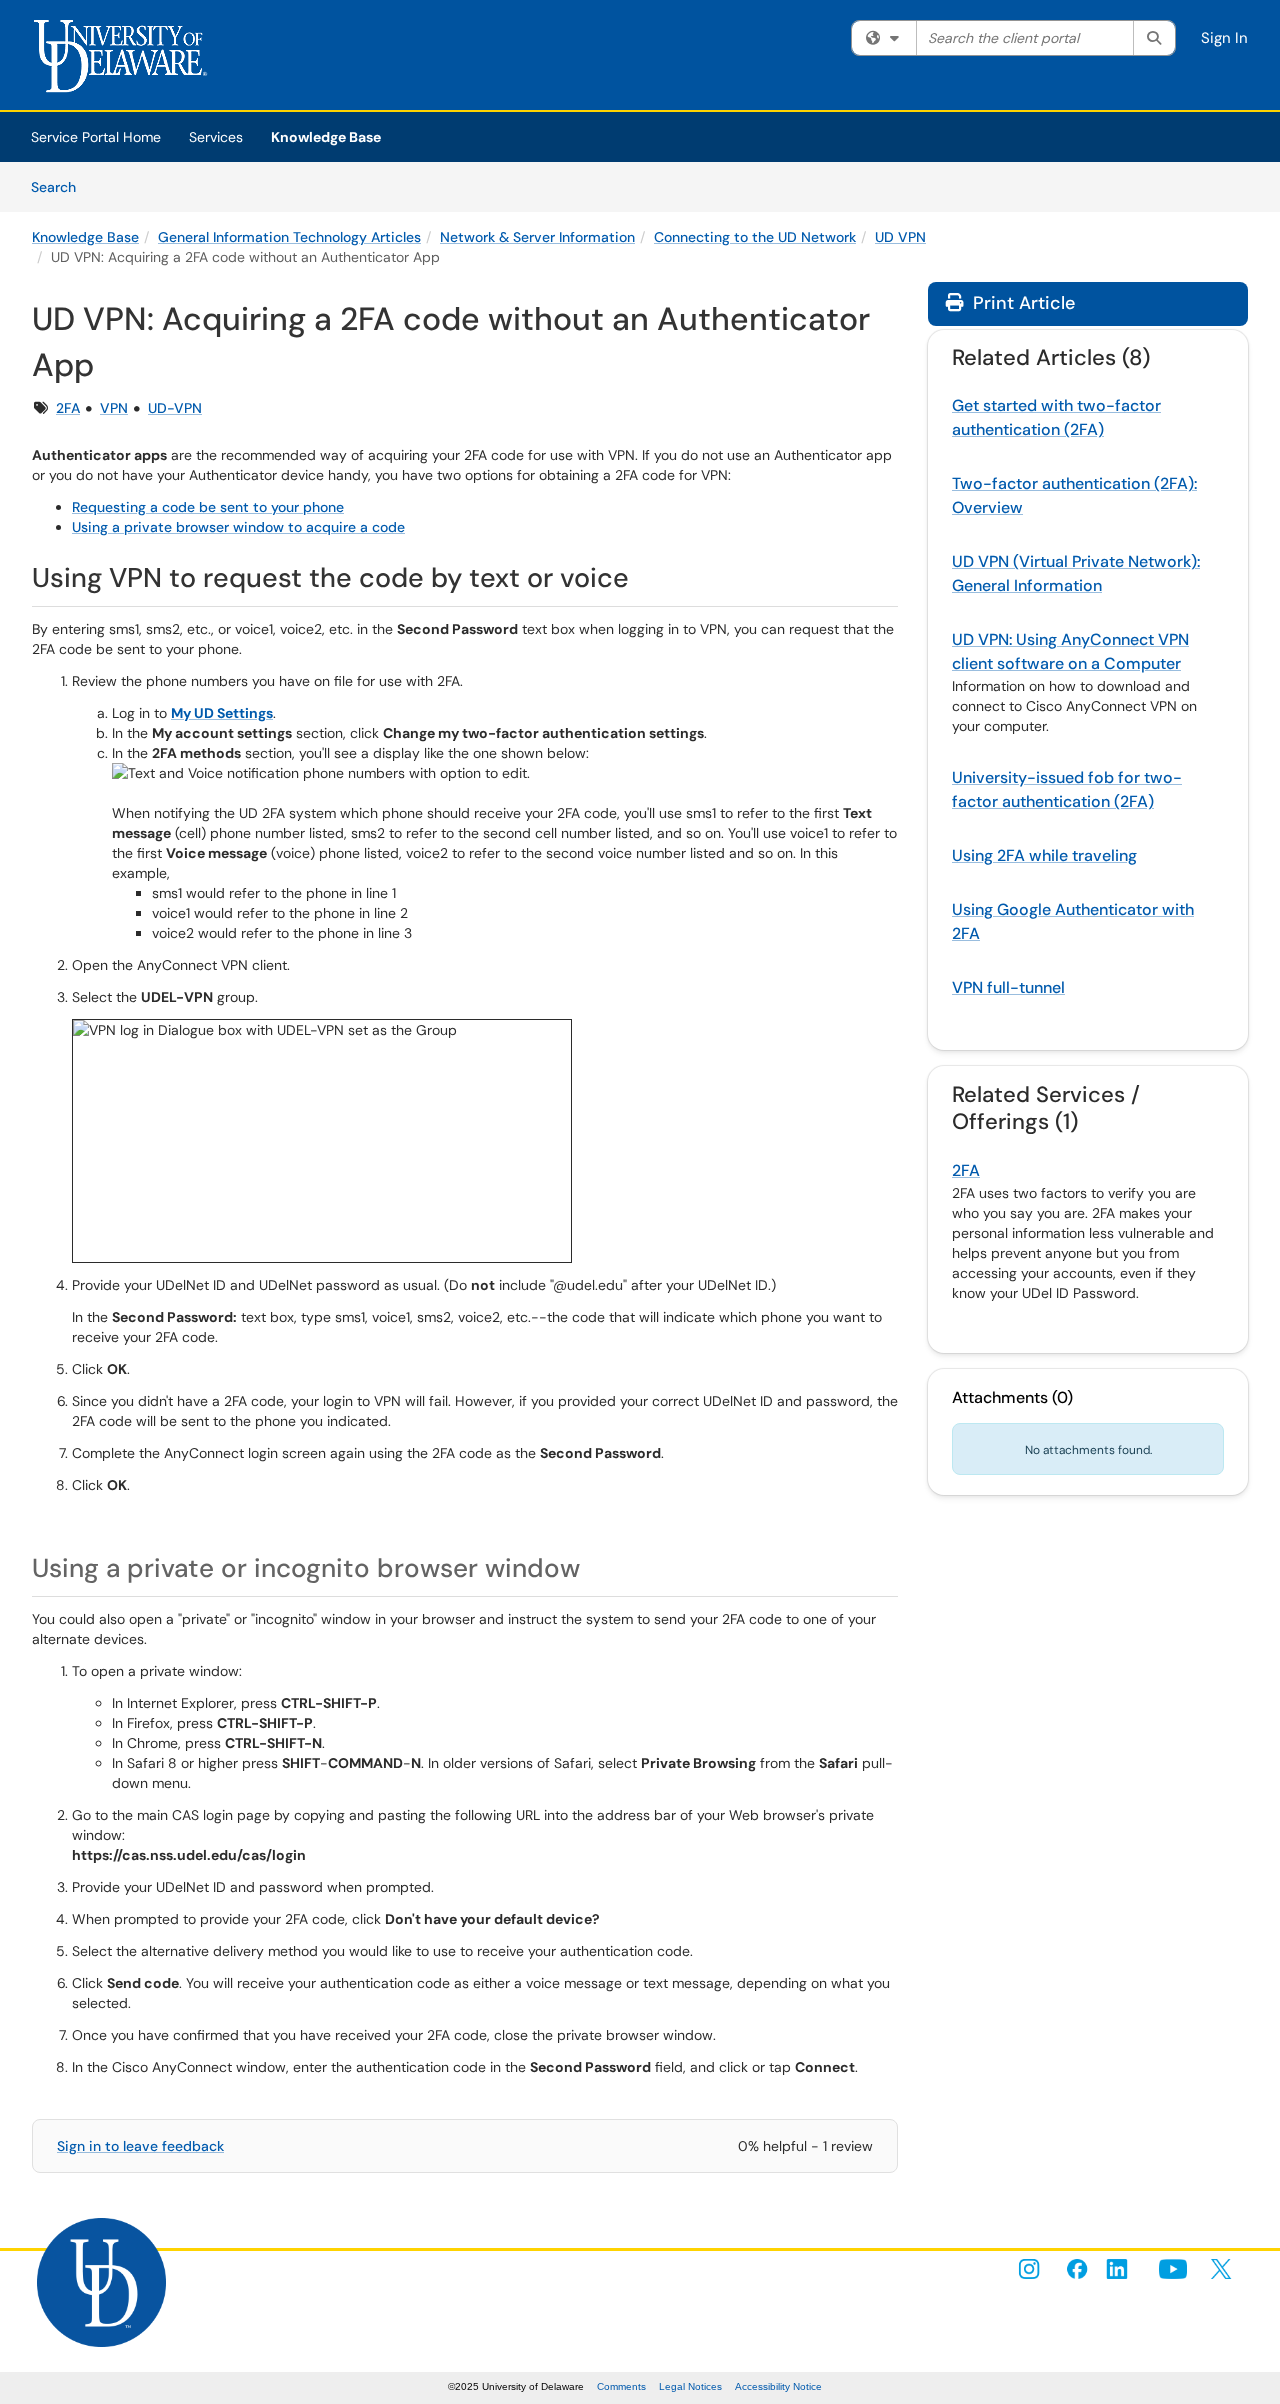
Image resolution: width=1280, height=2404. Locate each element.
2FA (68, 408)
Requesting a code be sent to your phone (208, 507)
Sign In (1224, 38)
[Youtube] (1173, 2269)
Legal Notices (690, 2386)
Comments (621, 2386)
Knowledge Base (326, 137)
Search (60, 186)
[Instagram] (1029, 2269)
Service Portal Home (96, 137)
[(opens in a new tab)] (127, 60)
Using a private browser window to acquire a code (238, 527)
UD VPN (900, 237)
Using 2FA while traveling (1044, 855)
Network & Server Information (537, 237)
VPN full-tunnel (1008, 987)
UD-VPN (175, 408)
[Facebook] (1077, 2269)
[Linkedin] (1125, 2269)
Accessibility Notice (778, 2386)
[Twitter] (1221, 2269)
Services (216, 137)
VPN (114, 408)
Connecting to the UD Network (755, 237)
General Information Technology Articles (289, 237)
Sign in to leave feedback (140, 2146)
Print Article (1021, 303)
